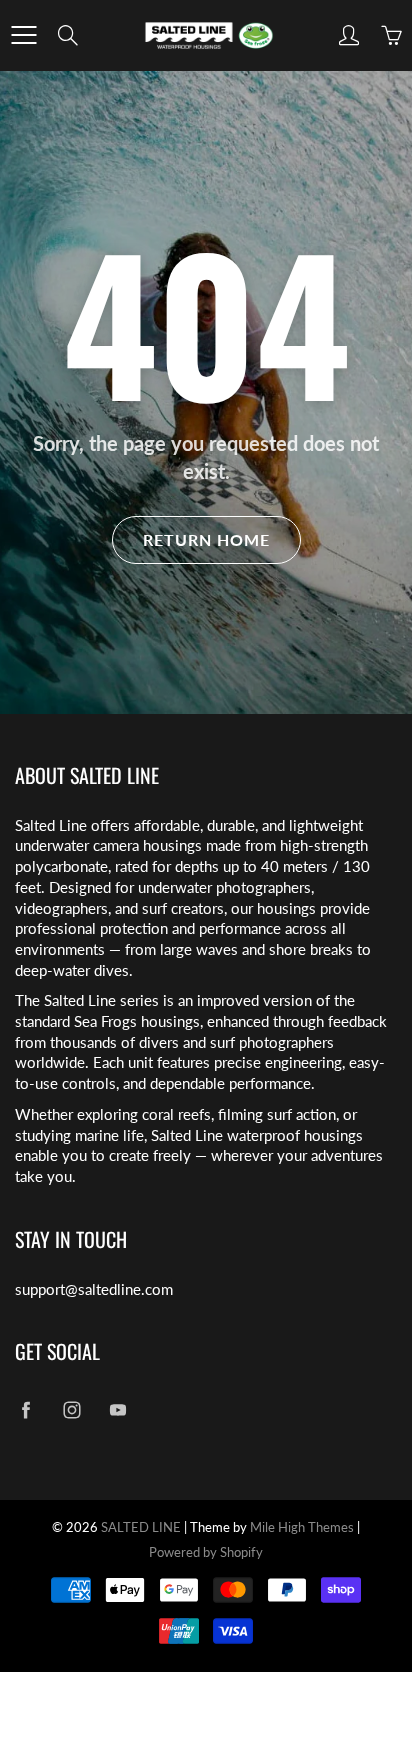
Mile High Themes (302, 1527)
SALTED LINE (141, 1527)
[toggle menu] (23, 35)
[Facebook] (25, 1409)
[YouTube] (117, 1409)
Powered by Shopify (206, 1552)
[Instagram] (71, 1409)
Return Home (206, 539)
